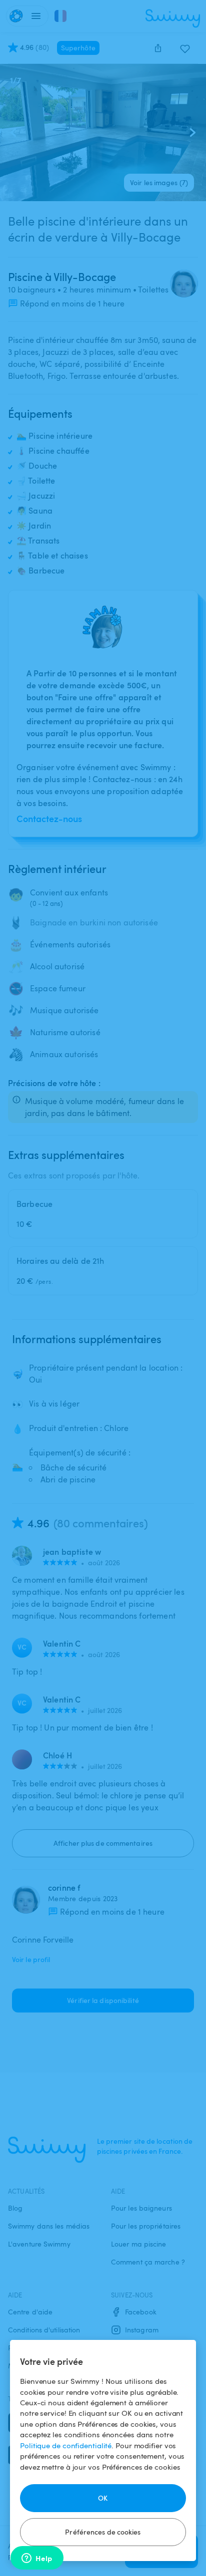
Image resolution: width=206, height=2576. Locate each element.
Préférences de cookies (103, 2532)
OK (103, 2498)
